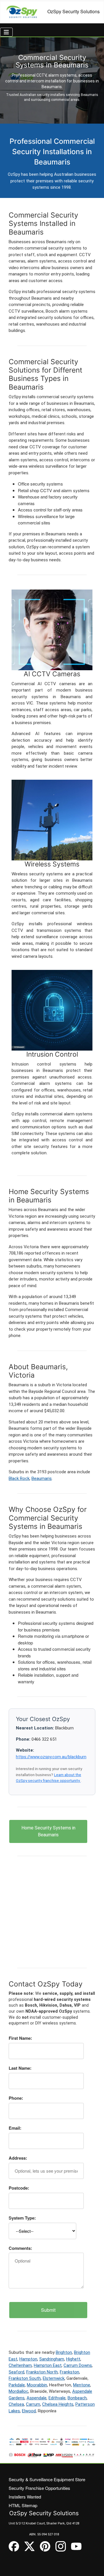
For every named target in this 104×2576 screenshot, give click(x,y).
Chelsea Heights (58, 2404)
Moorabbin (37, 2385)
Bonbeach (77, 2398)
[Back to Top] (94, 2566)
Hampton (28, 2359)
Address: (18, 2158)
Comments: (20, 2248)
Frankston (69, 2372)
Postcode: (19, 2188)
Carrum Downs (78, 2365)
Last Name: (20, 2068)
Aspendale (37, 2398)
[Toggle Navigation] (6, 32)
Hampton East (48, 2365)
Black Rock (19, 1478)
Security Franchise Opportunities (39, 2488)
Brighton (64, 2352)
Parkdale (17, 2385)
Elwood (29, 2411)
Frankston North (42, 2372)
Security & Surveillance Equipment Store (47, 2479)
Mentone (82, 2385)
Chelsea (16, 2404)
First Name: (20, 2038)
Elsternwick (54, 2378)
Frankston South (25, 2378)
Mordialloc (18, 2391)
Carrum (33, 2404)
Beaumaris (42, 1478)
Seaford (16, 2372)
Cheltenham (20, 2365)
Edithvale (57, 2398)
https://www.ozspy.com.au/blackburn (51, 1757)
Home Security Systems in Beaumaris (48, 1831)
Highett (73, 2359)
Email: (15, 2128)
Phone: (16, 2098)
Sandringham (52, 2359)
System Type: (22, 2218)
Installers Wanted (25, 2497)
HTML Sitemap (23, 2505)
